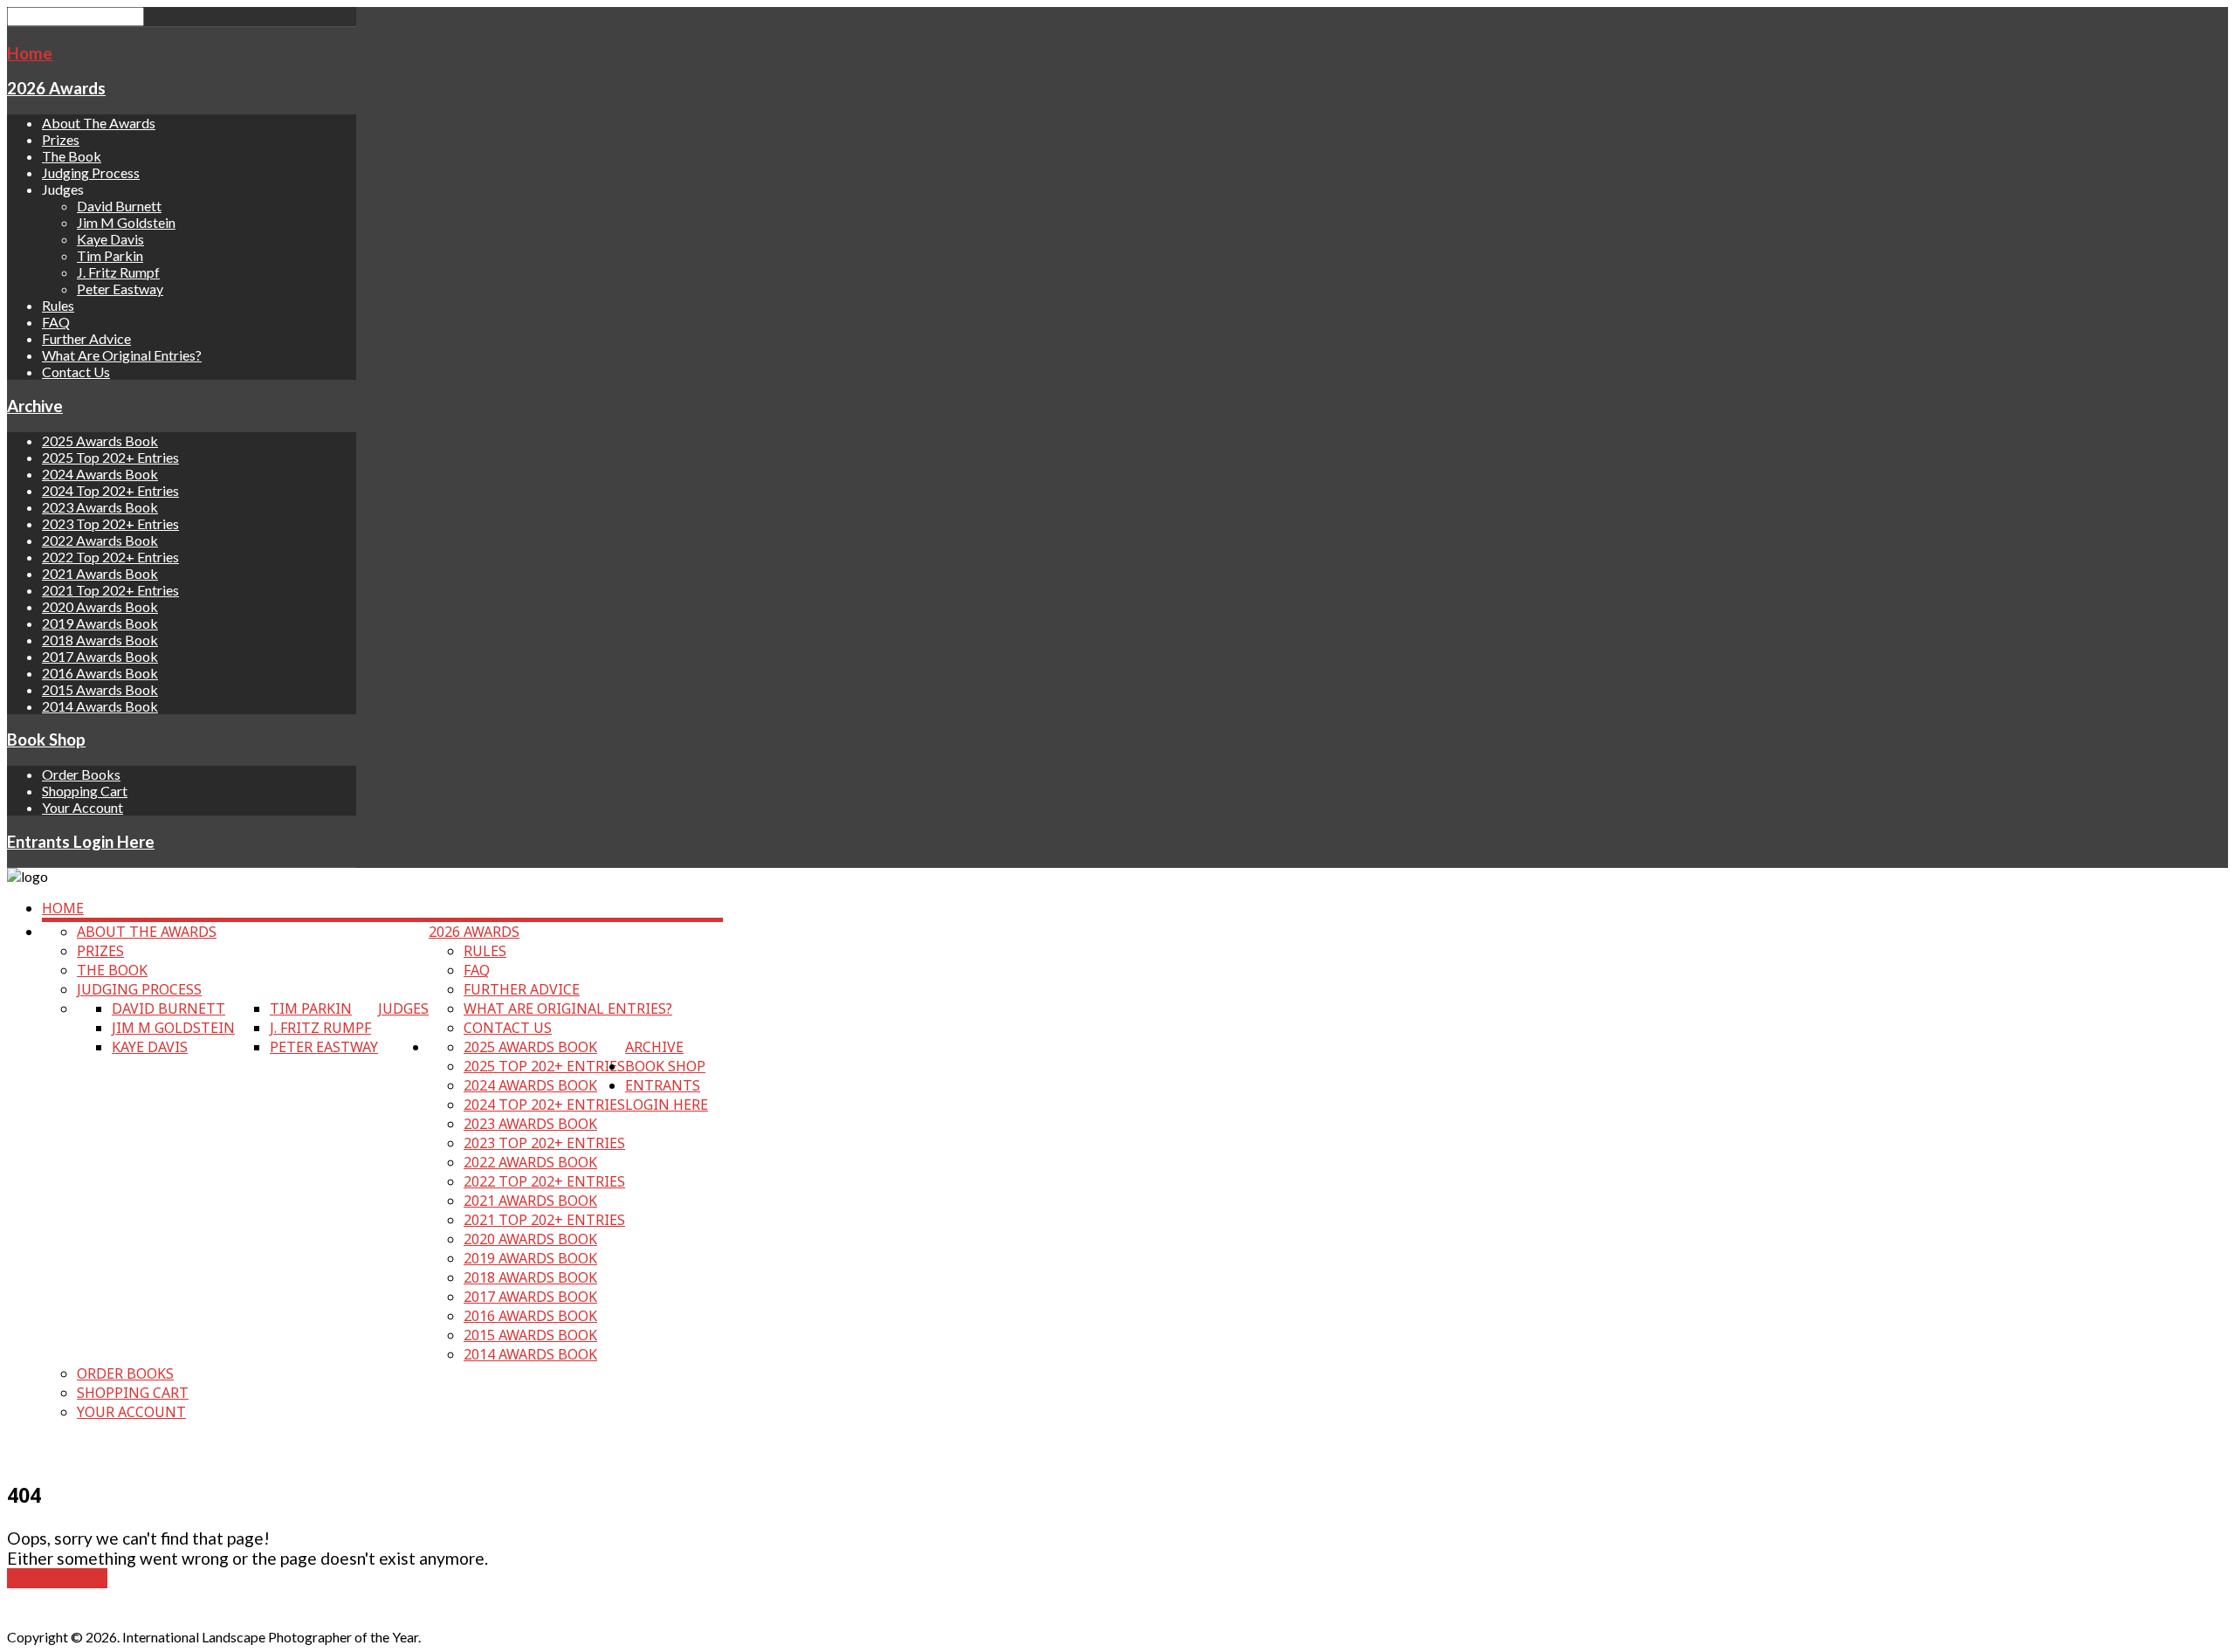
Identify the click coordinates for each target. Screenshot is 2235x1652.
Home (30, 53)
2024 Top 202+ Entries (110, 490)
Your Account (83, 807)
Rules (58, 305)
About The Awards (99, 123)
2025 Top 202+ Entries (110, 457)
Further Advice (86, 338)
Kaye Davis (110, 239)
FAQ (56, 322)
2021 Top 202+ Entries (110, 590)
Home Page (57, 1578)
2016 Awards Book (100, 673)
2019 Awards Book (100, 623)
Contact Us (76, 372)
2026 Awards (56, 88)
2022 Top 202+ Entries (110, 557)
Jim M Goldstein (126, 222)
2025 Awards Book (100, 441)
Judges (403, 1008)
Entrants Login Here (81, 842)
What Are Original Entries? (122, 355)
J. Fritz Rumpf (118, 272)
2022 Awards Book (100, 540)
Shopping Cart (85, 791)
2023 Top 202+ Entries (110, 523)
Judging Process (91, 172)
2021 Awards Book (100, 573)
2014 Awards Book (100, 706)
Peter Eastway (120, 289)
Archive (35, 406)
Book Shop (46, 740)
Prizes (61, 139)
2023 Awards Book (100, 507)
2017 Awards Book (100, 656)
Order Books (81, 774)
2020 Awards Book (100, 606)
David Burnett (119, 206)
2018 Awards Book (100, 640)
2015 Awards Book (100, 689)
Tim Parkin (110, 255)
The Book (72, 156)
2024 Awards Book (100, 474)
